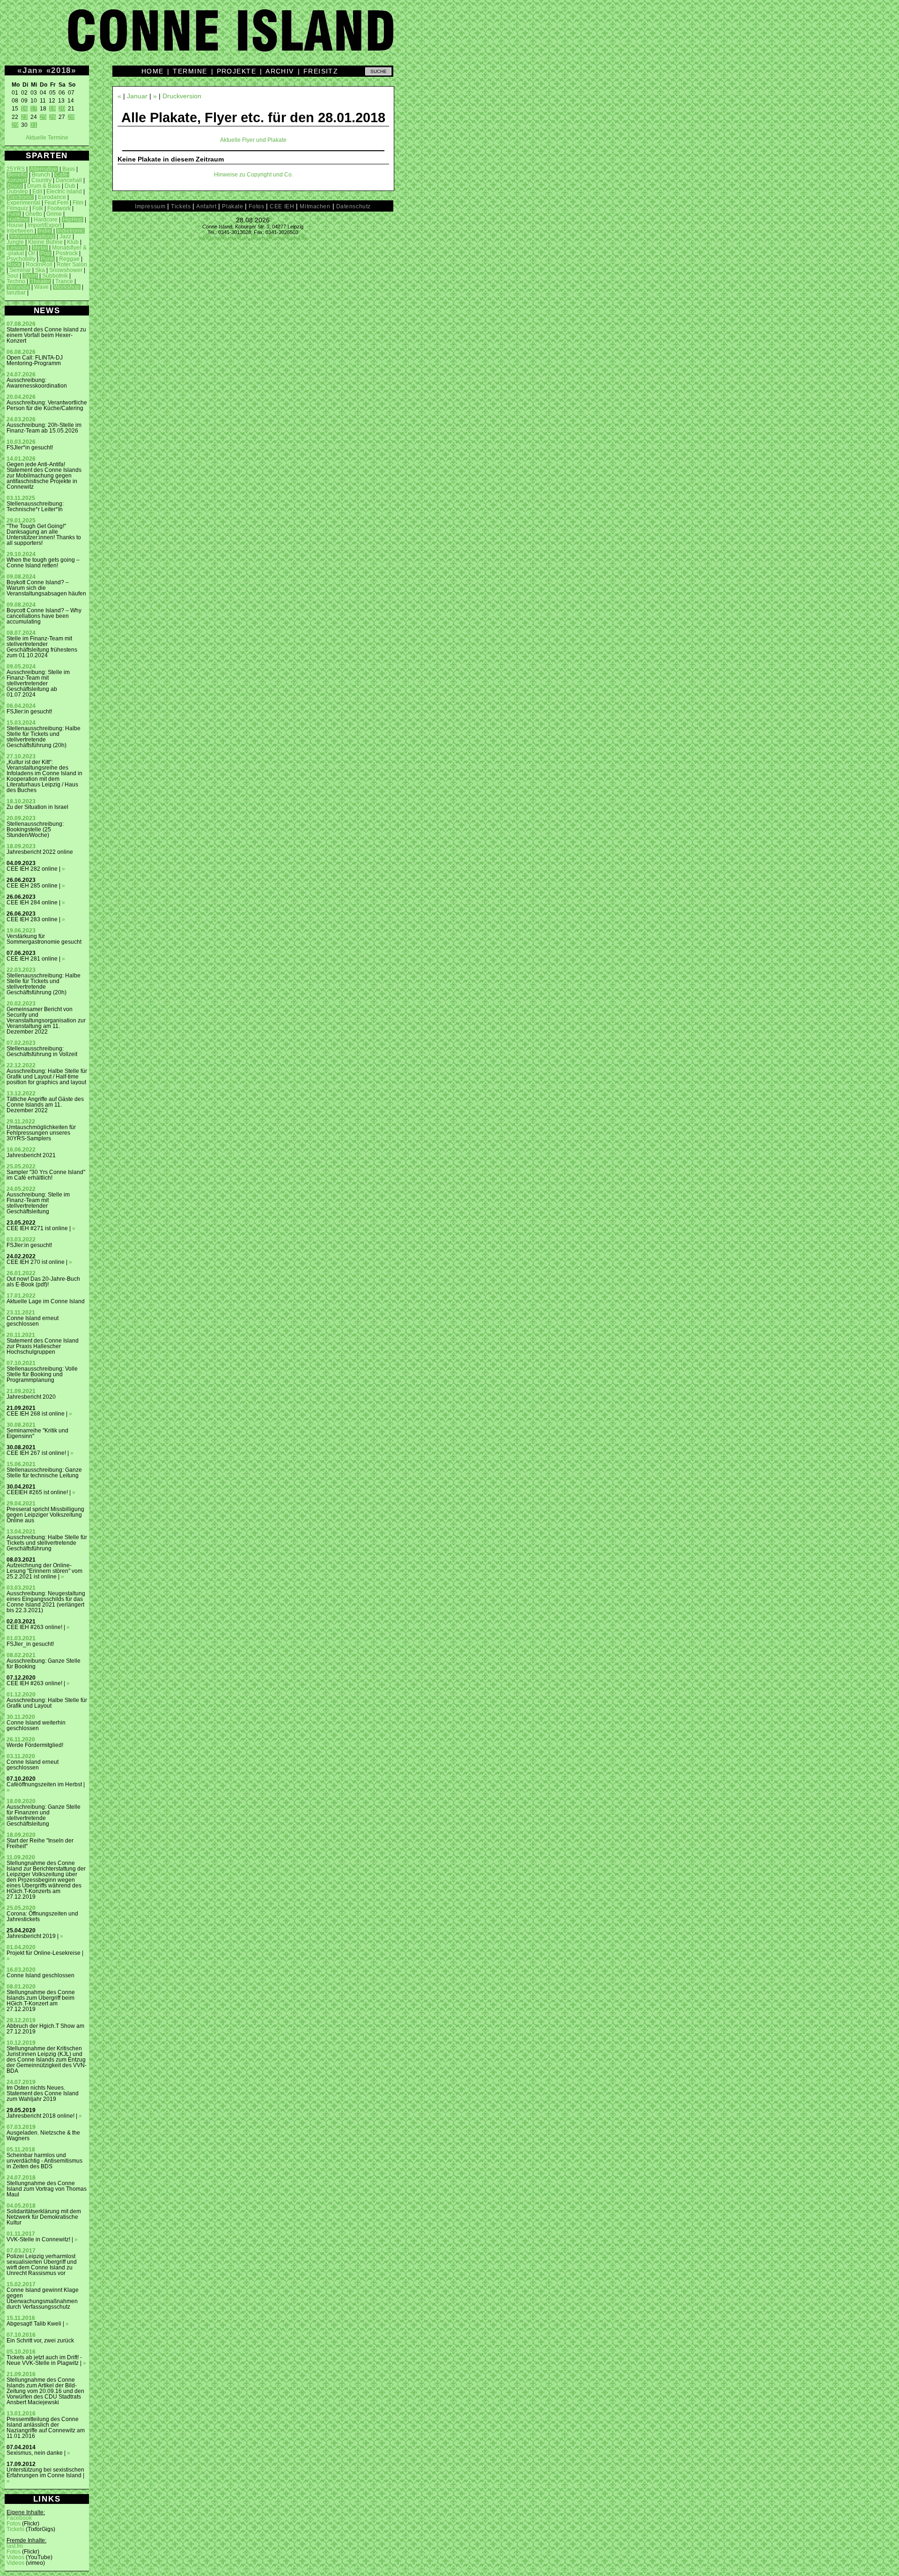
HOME (153, 71)
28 (71, 117)
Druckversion (182, 96)
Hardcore (46, 220)
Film (78, 203)
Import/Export (44, 225)
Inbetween (20, 231)
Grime (54, 214)
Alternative (44, 169)
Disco (15, 186)
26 (52, 117)
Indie (45, 231)
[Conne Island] (449, 37)
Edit (37, 191)
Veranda (18, 287)
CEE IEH (282, 206)
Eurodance (52, 197)
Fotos (14, 2524)
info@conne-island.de (224, 238)
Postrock (67, 253)
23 (24, 117)
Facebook (19, 2518)
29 (15, 125)
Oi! (32, 253)
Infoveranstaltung (32, 236)
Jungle (15, 242)
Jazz (65, 236)
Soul (12, 276)
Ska (40, 270)
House (15, 225)
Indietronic (70, 231)
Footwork (59, 208)
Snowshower (66, 270)
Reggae (69, 259)
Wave (41, 287)
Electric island (64, 191)
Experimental (23, 203)
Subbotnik (55, 276)
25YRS (16, 169)
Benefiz (17, 175)
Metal (40, 248)
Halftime (18, 220)
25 (43, 117)
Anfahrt (206, 206)
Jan (30, 70)
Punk (47, 259)
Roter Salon (72, 264)
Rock (14, 264)
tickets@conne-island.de (279, 238)
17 (34, 109)
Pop (45, 253)
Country (41, 180)
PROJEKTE (237, 71)
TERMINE (190, 71)
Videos (15, 2557)
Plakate (232, 206)
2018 (61, 70)
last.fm (15, 2546)
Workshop (67, 287)
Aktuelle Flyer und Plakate (253, 140)
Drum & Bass (44, 186)
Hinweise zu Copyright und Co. (254, 175)
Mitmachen (315, 206)
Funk (14, 214)
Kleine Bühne (45, 242)
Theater (40, 281)
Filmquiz (17, 208)
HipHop (73, 220)
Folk (38, 208)
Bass (69, 169)
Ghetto (34, 214)
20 (62, 109)
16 (24, 109)
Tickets (15, 2529)
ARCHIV (280, 71)
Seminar (20, 270)
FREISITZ (321, 71)
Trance (64, 281)
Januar (137, 96)
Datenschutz (354, 206)
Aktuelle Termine (47, 138)
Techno (16, 281)
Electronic (20, 197)
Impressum (150, 206)
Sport (30, 276)
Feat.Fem (56, 203)
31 (34, 125)
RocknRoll (39, 264)
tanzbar (16, 293)
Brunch (41, 175)
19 (52, 109)
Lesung (17, 248)
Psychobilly (21, 259)
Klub (73, 242)
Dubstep (17, 191)
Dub (70, 186)
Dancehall (69, 180)
